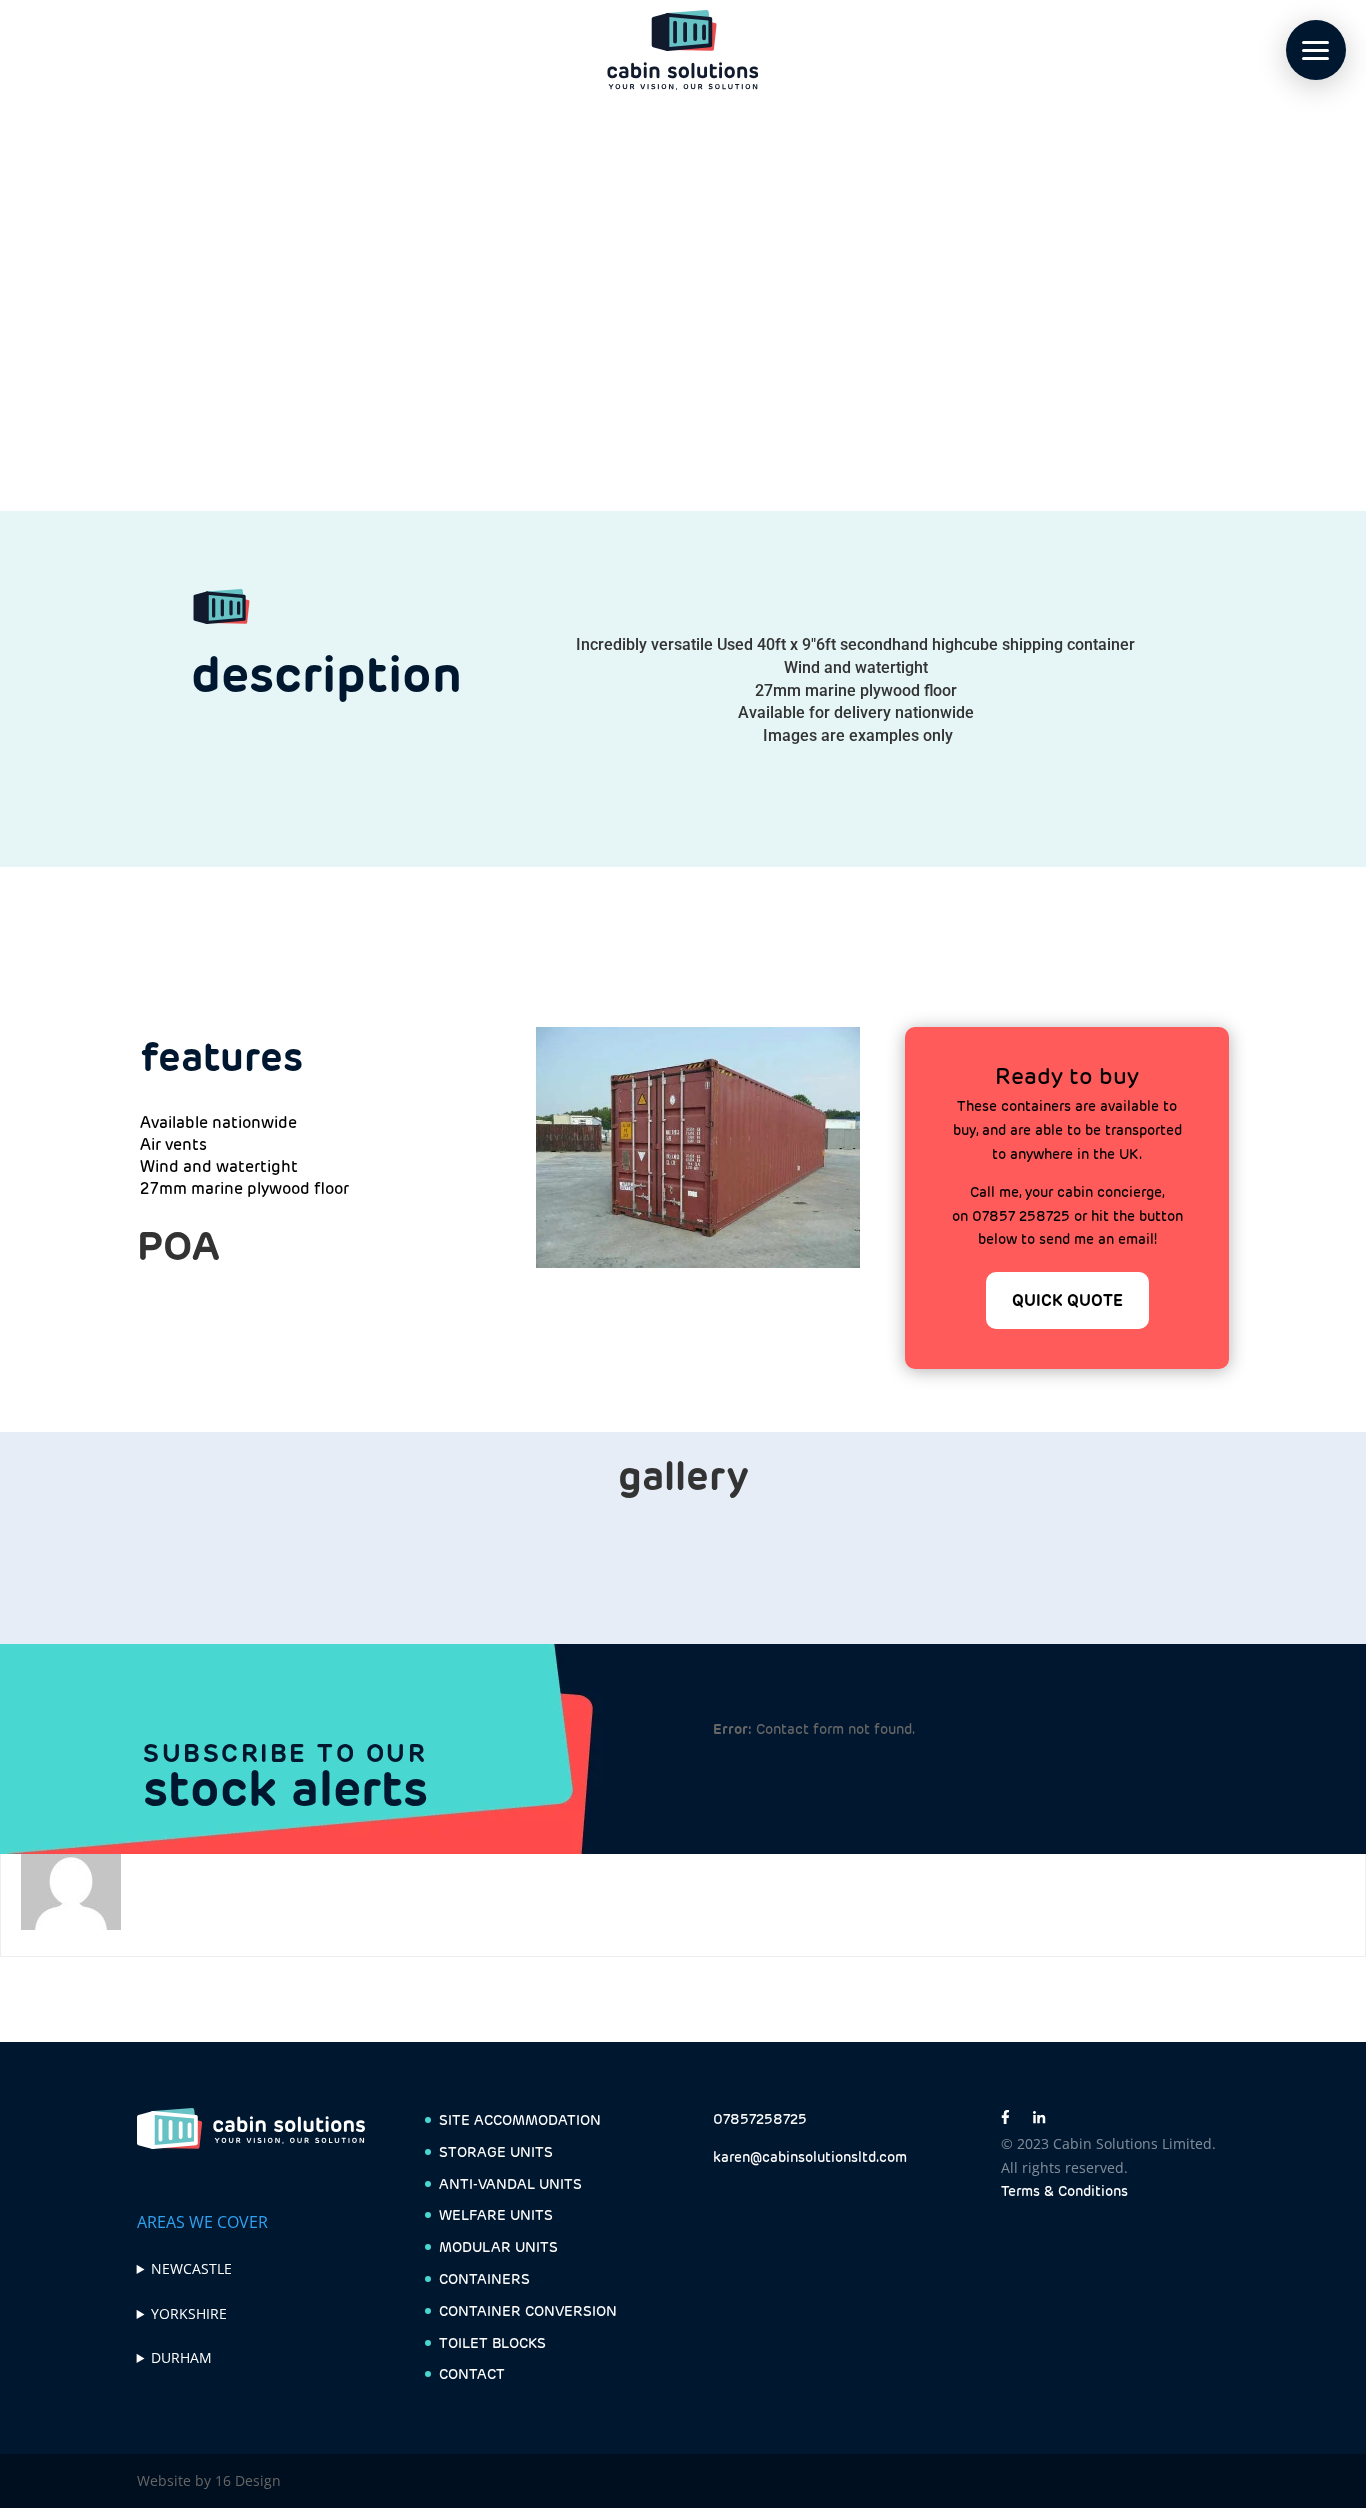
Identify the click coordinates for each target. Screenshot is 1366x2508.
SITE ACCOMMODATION (520, 2120)
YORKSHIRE (189, 2313)
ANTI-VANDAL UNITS (510, 2184)
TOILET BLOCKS (492, 2343)
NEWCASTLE (191, 2268)
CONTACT (472, 2374)
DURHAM (181, 2357)
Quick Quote (1067, 1300)
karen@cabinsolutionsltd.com (810, 2157)
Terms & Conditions (1064, 2191)
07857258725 (760, 2119)
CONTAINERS (484, 2279)
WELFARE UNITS (496, 2215)
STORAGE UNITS (496, 2152)
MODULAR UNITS (498, 2247)
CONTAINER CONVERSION (528, 2311)
